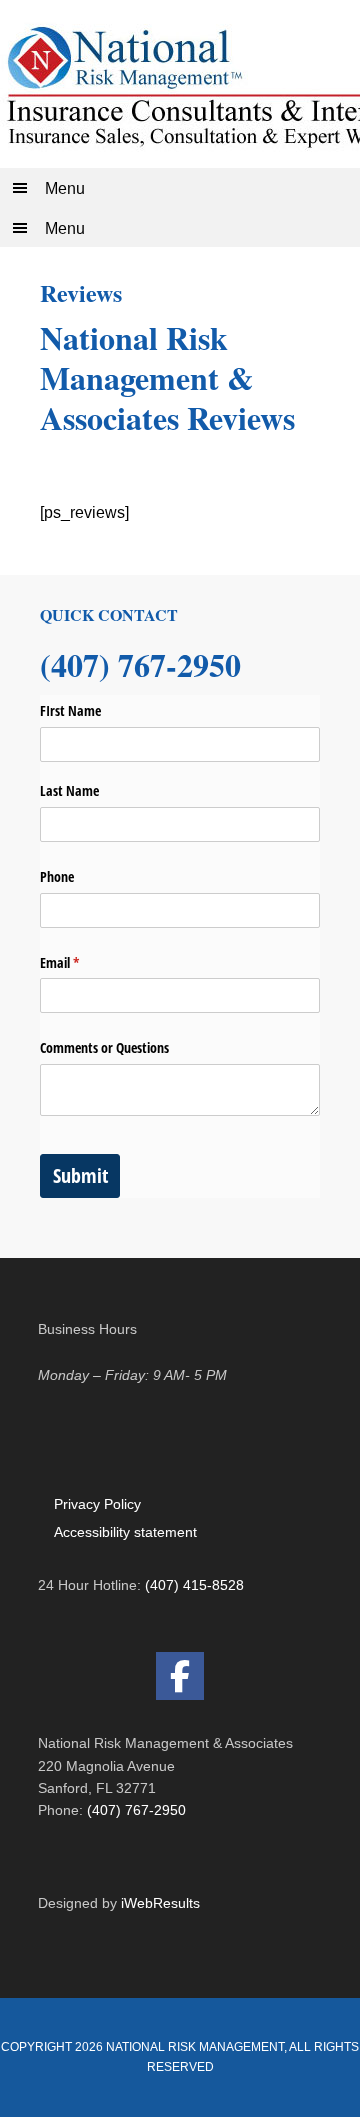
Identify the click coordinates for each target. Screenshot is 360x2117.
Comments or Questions (104, 1047)
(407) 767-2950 (136, 1810)
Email (83, 962)
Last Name (69, 790)
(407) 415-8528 (194, 1585)
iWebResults (160, 1903)
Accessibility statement (125, 1532)
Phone (57, 876)
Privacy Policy (97, 1504)
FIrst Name (70, 710)
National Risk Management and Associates (180, 84)
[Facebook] (180, 1676)
